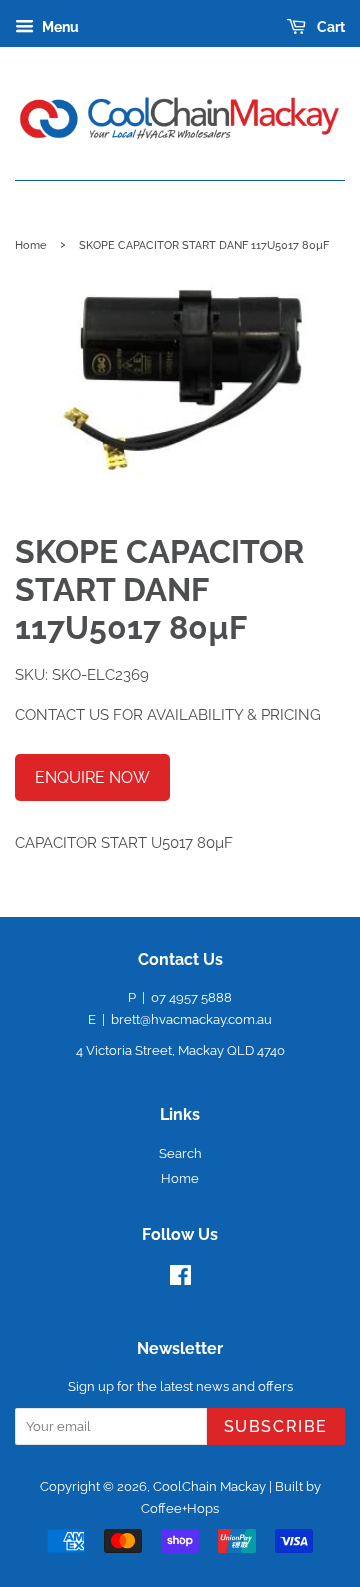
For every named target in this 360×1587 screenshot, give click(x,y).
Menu (59, 27)
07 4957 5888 (191, 997)
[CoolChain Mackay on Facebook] (180, 1279)
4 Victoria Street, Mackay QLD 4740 (180, 1050)
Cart (329, 27)
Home (31, 245)
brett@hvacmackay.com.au (191, 1019)
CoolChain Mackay (209, 1486)
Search (180, 1153)
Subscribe (276, 1426)
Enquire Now (92, 777)
